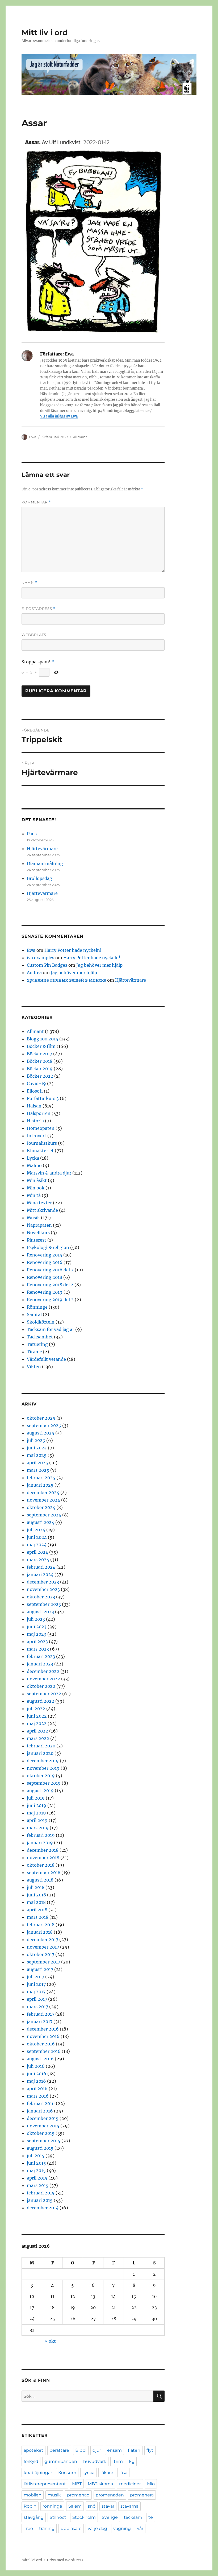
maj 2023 (37, 1634)
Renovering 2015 (45, 1255)
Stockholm (84, 2517)
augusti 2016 (40, 2059)
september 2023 (44, 1604)
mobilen (33, 2495)
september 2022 (44, 1694)
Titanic (34, 1352)
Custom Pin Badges (47, 965)
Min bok (36, 1188)
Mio (151, 2484)
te (151, 2517)
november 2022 (43, 1679)
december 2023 (43, 1582)
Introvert (37, 1136)
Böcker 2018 (40, 1061)
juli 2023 (36, 1619)
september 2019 (44, 1783)
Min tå (34, 1195)
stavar (108, 2506)
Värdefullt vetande (46, 1359)
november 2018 (43, 1858)
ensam (114, 2450)
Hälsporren (39, 1113)
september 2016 (44, 2051)
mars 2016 (38, 2096)
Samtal (34, 1314)
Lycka (33, 1158)
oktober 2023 (41, 1597)
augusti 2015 (40, 2148)
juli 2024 (36, 1530)
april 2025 (37, 1463)
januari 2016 (40, 2111)
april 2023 (37, 1641)
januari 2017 (40, 2021)
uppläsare (71, 2529)
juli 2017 (35, 1977)
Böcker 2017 (39, 1054)
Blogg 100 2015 (43, 1039)
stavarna (129, 2506)
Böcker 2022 (40, 1076)
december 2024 (43, 1492)
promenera (142, 2495)
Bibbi (81, 2450)
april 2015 (37, 2178)
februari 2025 (41, 1478)
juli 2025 (36, 1440)
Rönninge (37, 1307)
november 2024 (43, 1500)
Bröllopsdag (39, 878)
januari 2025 (40, 1485)
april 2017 (37, 1999)
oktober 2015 (41, 2133)
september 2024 (44, 1515)
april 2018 (37, 1910)
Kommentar (36, 502)
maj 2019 (36, 1813)
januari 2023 (40, 1664)
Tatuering (37, 1344)
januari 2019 (40, 1843)
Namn (30, 583)
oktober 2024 (41, 1507)
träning (47, 2529)
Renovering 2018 (45, 1277)
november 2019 (43, 1768)
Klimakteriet (40, 1151)
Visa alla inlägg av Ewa (59, 416)
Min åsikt (37, 1180)
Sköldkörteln (41, 1322)
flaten (134, 2450)
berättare (59, 2450)
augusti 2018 (40, 1880)
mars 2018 (38, 1917)
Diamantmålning (45, 863)
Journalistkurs (42, 1143)
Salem (75, 2506)
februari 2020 (41, 1746)
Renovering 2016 (45, 1262)
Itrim (118, 2461)
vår (140, 2529)
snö (92, 2506)
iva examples (41, 958)
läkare (107, 2473)
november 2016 (43, 2036)
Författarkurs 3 (43, 1098)
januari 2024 (40, 1574)
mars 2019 (38, 1828)
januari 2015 (40, 2200)
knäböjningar (38, 2473)
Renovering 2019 (45, 1292)
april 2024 (37, 1552)
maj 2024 (37, 1545)
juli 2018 (36, 1887)
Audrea (34, 973)
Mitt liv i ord (45, 32)
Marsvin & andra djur (49, 1173)
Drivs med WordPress (65, 2560)
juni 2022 (37, 1716)
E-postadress (39, 609)
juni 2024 (37, 1537)
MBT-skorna (100, 2484)
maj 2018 (36, 1902)
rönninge (52, 2506)
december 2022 (43, 1671)
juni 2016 (37, 2074)
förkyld (31, 2461)
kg (132, 2461)
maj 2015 (36, 2170)
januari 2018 (40, 1932)
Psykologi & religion (48, 1247)
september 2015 (44, 2141)
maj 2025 (37, 1455)
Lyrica (88, 2473)
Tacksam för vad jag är (51, 1329)
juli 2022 (36, 1709)
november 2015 (43, 2126)
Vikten (34, 1367)
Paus (32, 834)
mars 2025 (38, 1470)
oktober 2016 (41, 2044)
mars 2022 (38, 1738)
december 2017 (43, 1940)
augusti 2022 (41, 1701)
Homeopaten (41, 1128)
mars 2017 (37, 2007)
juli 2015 (36, 2156)
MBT (77, 2484)
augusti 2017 (40, 1969)
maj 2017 (36, 1992)
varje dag (97, 2529)
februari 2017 (41, 2014)
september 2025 (44, 1425)
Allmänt (80, 437)
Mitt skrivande (42, 1210)
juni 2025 (37, 1448)
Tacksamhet (40, 1337)
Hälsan (34, 1106)
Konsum (67, 2473)
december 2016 (43, 2029)
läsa (123, 2473)
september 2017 (43, 1962)
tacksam (133, 2517)
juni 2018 (36, 1895)
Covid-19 (36, 1084)
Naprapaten (39, 1225)
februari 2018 (41, 1925)
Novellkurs (38, 1233)
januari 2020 (40, 1753)
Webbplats (34, 635)
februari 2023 (41, 1656)
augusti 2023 (40, 1612)
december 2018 (43, 1850)
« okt (50, 2341)
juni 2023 (37, 1627)
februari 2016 (41, 2103)
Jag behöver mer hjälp (99, 965)
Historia (35, 1121)
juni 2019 (37, 1805)
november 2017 (43, 1947)
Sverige (110, 2517)
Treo (28, 2529)
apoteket (33, 2450)
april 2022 (37, 1731)
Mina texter (39, 1203)
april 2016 (37, 2089)
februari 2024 (41, 1567)
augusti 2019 (40, 1791)
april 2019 (37, 1820)
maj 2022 (37, 1723)
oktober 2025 (41, 1418)
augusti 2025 (41, 1433)
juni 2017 (36, 1984)
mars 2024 (38, 1560)
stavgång (34, 2517)
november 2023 (43, 1589)
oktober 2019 (41, 1776)
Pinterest (37, 1240)
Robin (30, 2506)
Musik (33, 1218)
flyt (150, 2450)
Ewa (33, 437)
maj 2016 (36, 2081)
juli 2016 (36, 2066)
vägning (122, 2529)
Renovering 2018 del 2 (50, 1285)
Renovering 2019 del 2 (50, 1300)
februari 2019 (41, 1835)
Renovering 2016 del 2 (50, 1270)
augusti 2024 (41, 1522)
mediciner (130, 2484)
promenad (78, 2495)
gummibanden (61, 2461)
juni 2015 (36, 2163)
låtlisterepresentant (45, 2484)
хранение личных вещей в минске (66, 980)
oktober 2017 (41, 1954)
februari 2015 (41, 2193)
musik (54, 2495)
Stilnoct (58, 2517)
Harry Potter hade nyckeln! (73, 950)
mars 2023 (38, 1649)
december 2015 (43, 2118)
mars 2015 (38, 2185)
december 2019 (43, 1761)
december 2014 (43, 2208)
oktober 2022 (41, 1686)
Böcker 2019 (40, 1069)
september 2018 (44, 1872)
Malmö (34, 1165)
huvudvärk (95, 2461)
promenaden (110, 2495)
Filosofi (35, 1091)
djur (97, 2450)
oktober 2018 (41, 1865)
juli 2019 (36, 1798)
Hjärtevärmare (42, 849)
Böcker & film (41, 1046)
